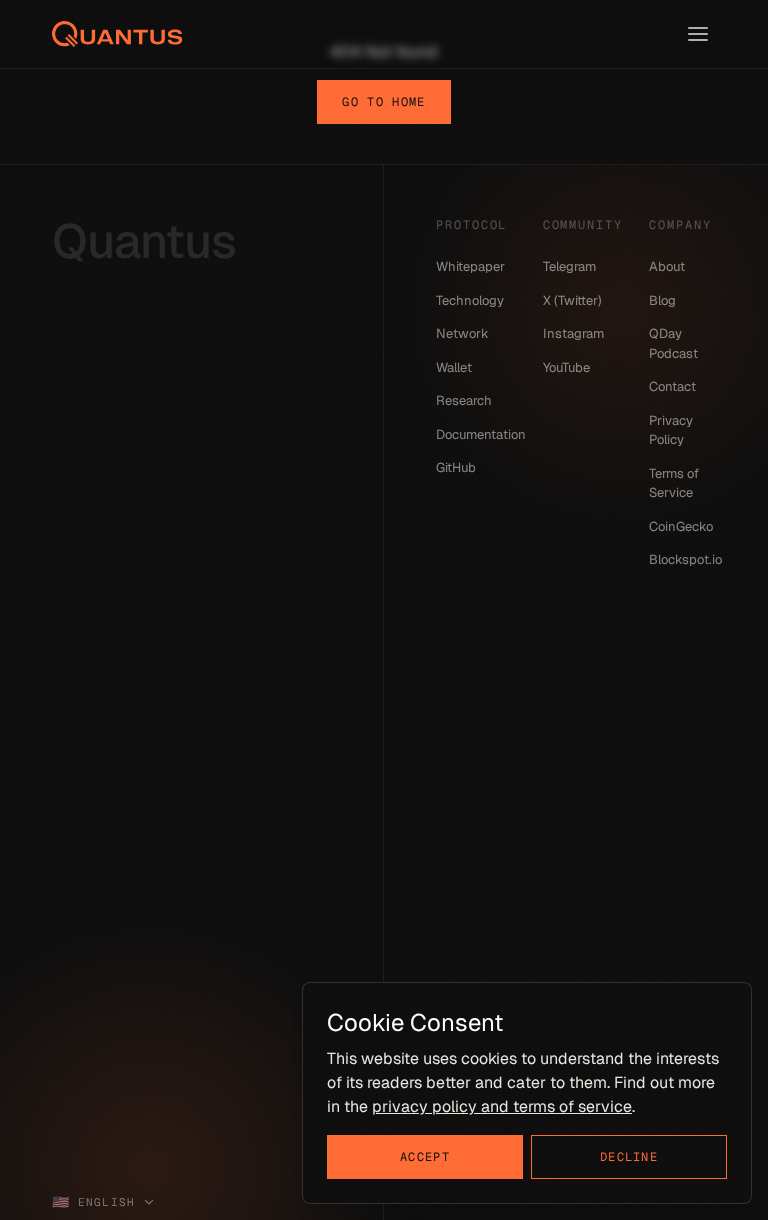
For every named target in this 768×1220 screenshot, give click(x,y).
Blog (662, 300)
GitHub (456, 467)
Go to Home (383, 102)
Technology (469, 300)
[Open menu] (698, 34)
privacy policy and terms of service (502, 1106)
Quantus (144, 241)
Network (462, 333)
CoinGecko (681, 526)
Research (464, 400)
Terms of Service (674, 483)
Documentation (469, 434)
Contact (672, 386)
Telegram (569, 266)
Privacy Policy (671, 430)
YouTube (566, 367)
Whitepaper (469, 266)
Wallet (454, 367)
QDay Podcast (673, 343)
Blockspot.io (682, 559)
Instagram (573, 333)
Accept (425, 1157)
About (667, 266)
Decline (629, 1157)
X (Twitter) (572, 300)
